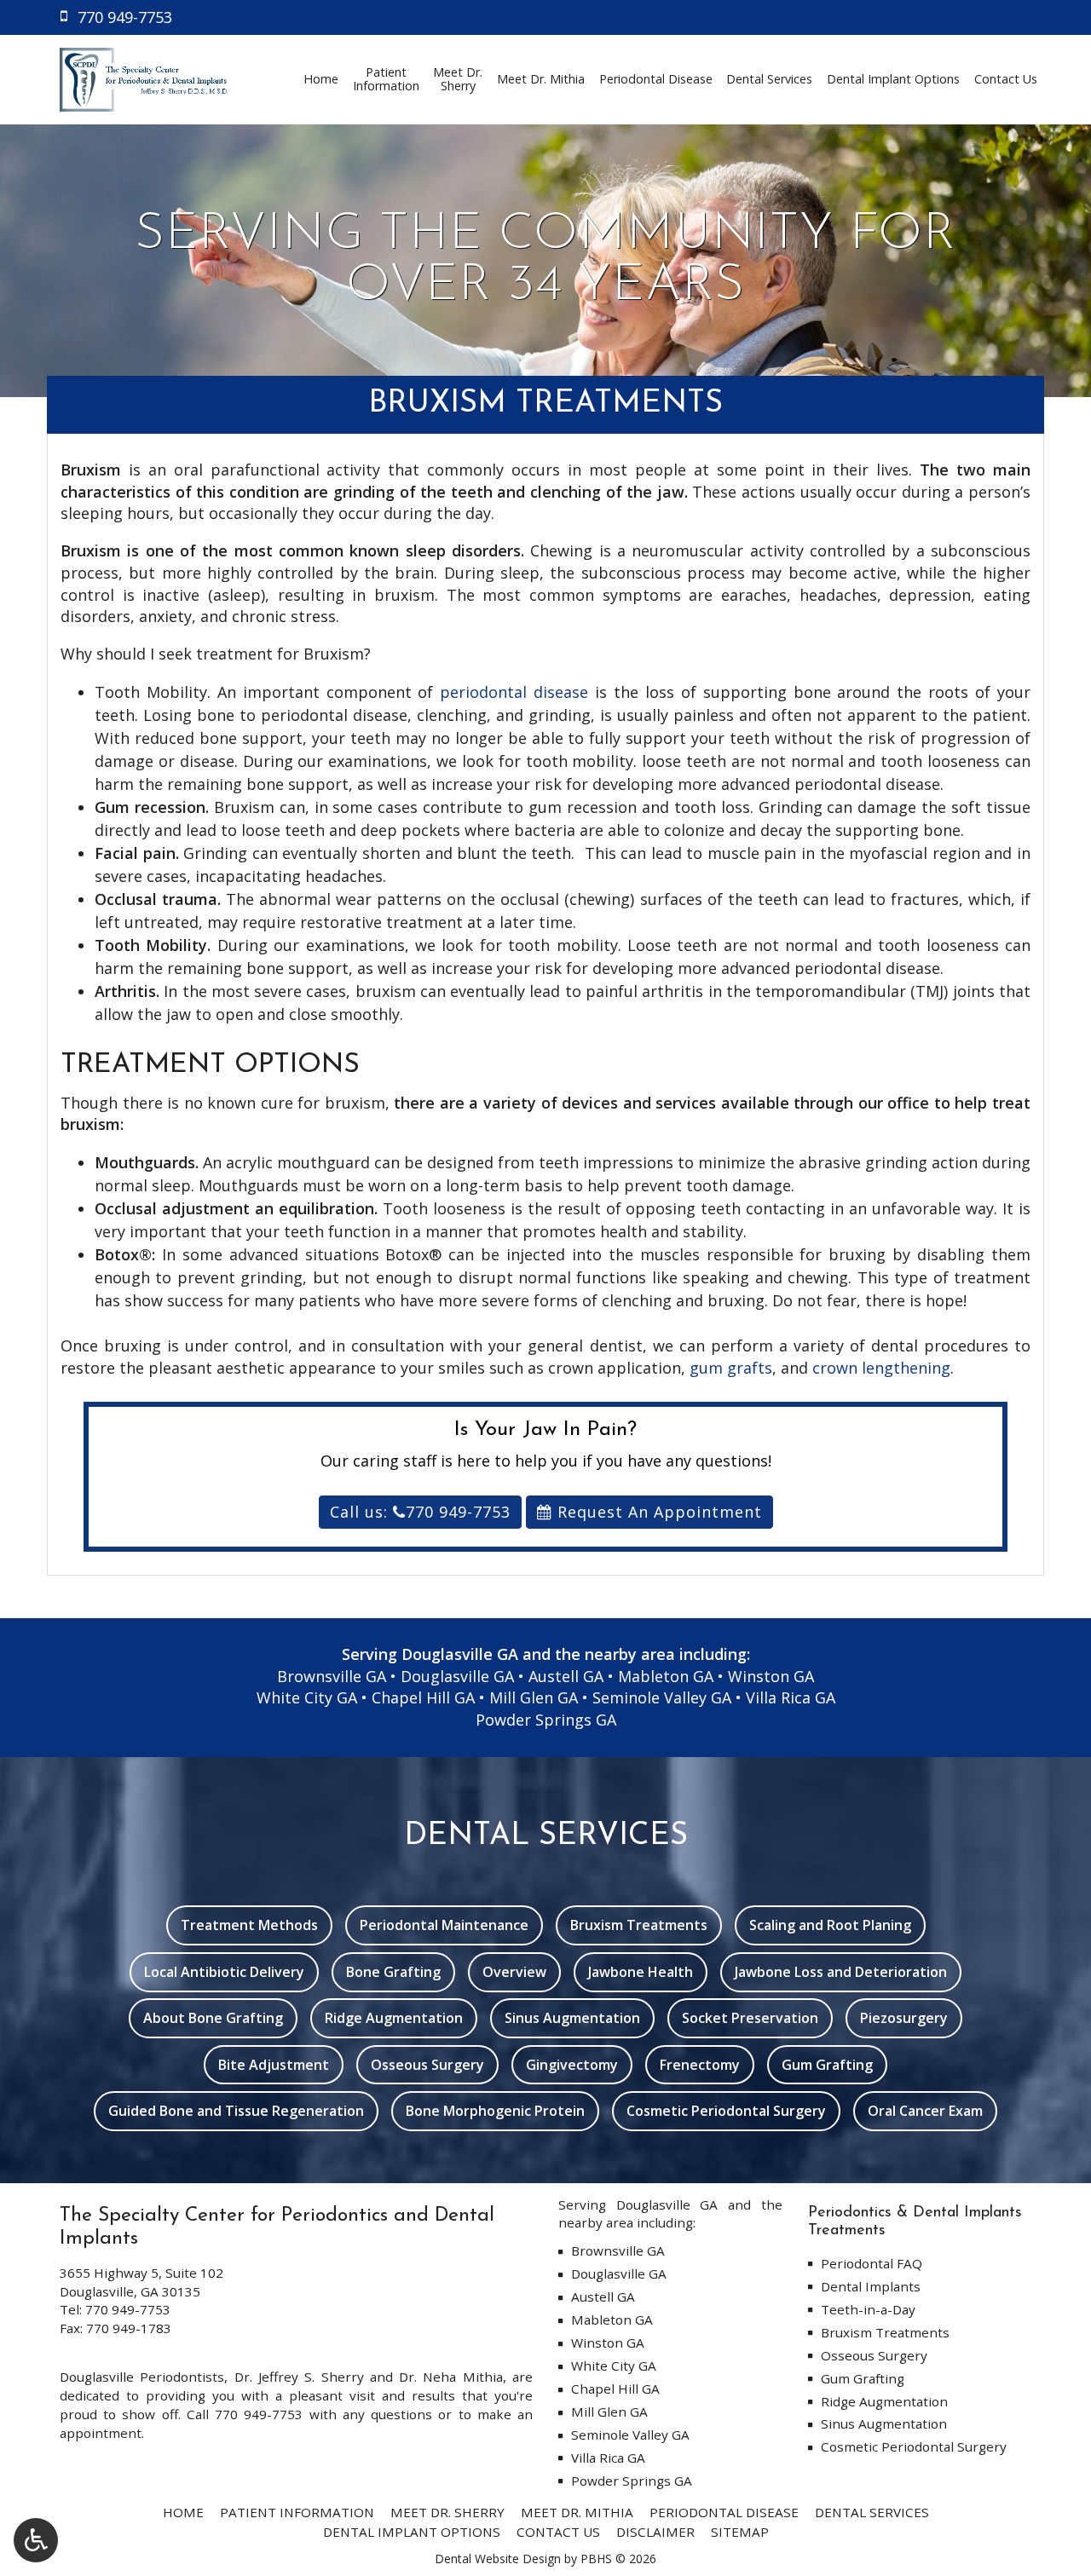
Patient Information (297, 2512)
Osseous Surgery (874, 2355)
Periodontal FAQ (872, 2263)
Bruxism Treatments (885, 2332)
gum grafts (731, 1368)
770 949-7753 (128, 2309)
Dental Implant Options (893, 79)
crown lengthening (881, 1368)
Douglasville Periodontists (142, 2377)
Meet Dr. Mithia (541, 79)
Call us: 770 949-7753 (420, 1512)
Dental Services (769, 79)
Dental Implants (871, 2286)
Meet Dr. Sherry (447, 2512)
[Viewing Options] (36, 2540)
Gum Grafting (863, 2378)
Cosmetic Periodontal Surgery (914, 2446)
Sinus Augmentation (884, 2423)
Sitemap (740, 2532)
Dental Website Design (498, 2559)
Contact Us (1006, 79)
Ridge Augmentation (884, 2401)
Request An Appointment (657, 1512)
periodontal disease (514, 692)
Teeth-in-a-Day (868, 2309)
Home (321, 79)
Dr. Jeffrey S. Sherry (299, 2377)
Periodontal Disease (656, 79)
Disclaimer (655, 2532)
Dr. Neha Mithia (451, 2377)
